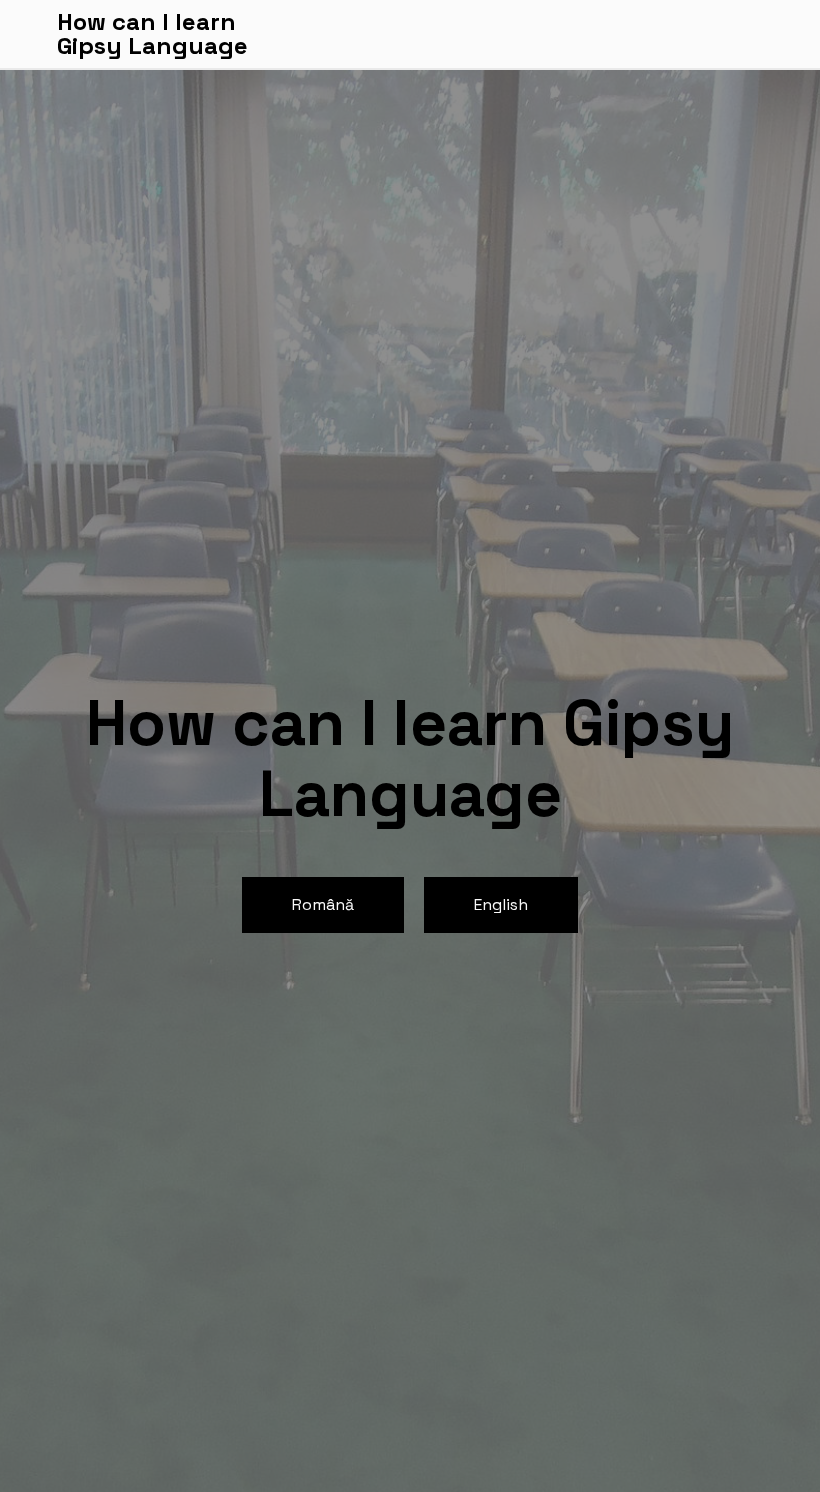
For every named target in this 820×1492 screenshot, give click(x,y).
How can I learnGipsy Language (152, 34)
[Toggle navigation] (751, 34)
